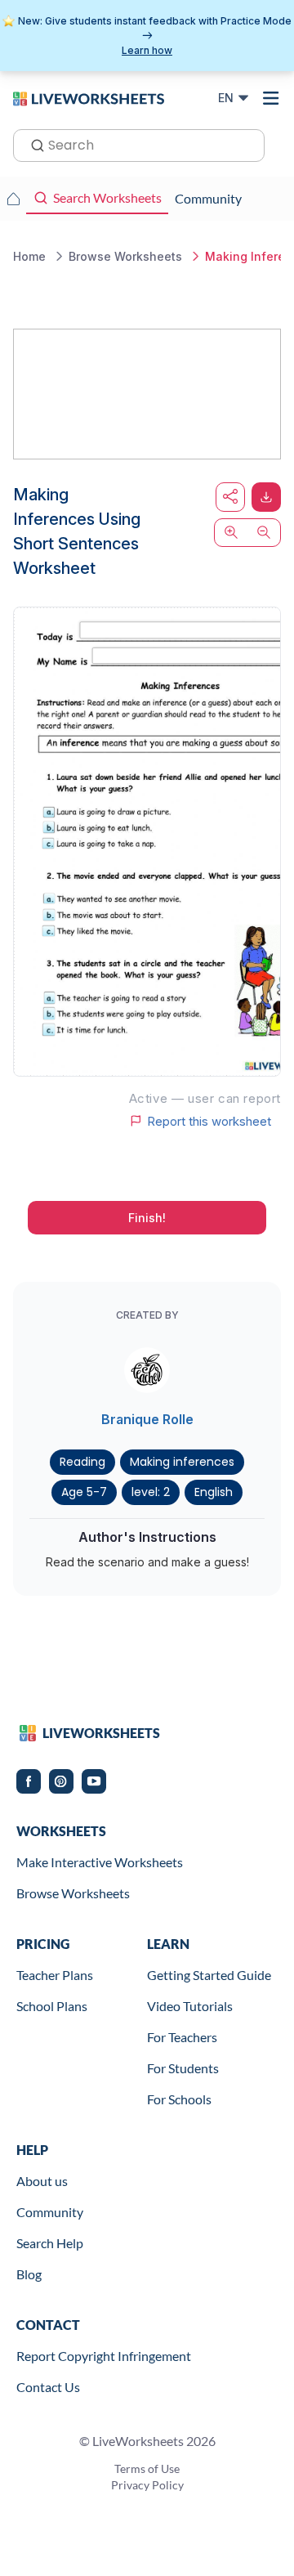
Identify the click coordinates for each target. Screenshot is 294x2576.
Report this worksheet (209, 1121)
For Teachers (182, 2037)
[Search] (33, 144)
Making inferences (182, 1462)
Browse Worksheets (73, 1893)
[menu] (271, 98)
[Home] (89, 97)
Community (50, 2212)
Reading (82, 1462)
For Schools (179, 2099)
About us (42, 2181)
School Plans (52, 2006)
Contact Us (48, 2387)
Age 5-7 (84, 1492)
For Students (183, 2068)
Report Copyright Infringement (104, 2356)
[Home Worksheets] (13, 199)
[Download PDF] (266, 497)
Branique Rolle (147, 1419)
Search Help (50, 2243)
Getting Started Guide (209, 1975)
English (214, 1492)
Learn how (147, 50)
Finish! (147, 1218)
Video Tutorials (190, 2006)
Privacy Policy (147, 2485)
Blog (29, 2274)
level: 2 (151, 1492)
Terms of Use (147, 2468)
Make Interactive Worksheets (100, 1862)
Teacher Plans (55, 1975)
